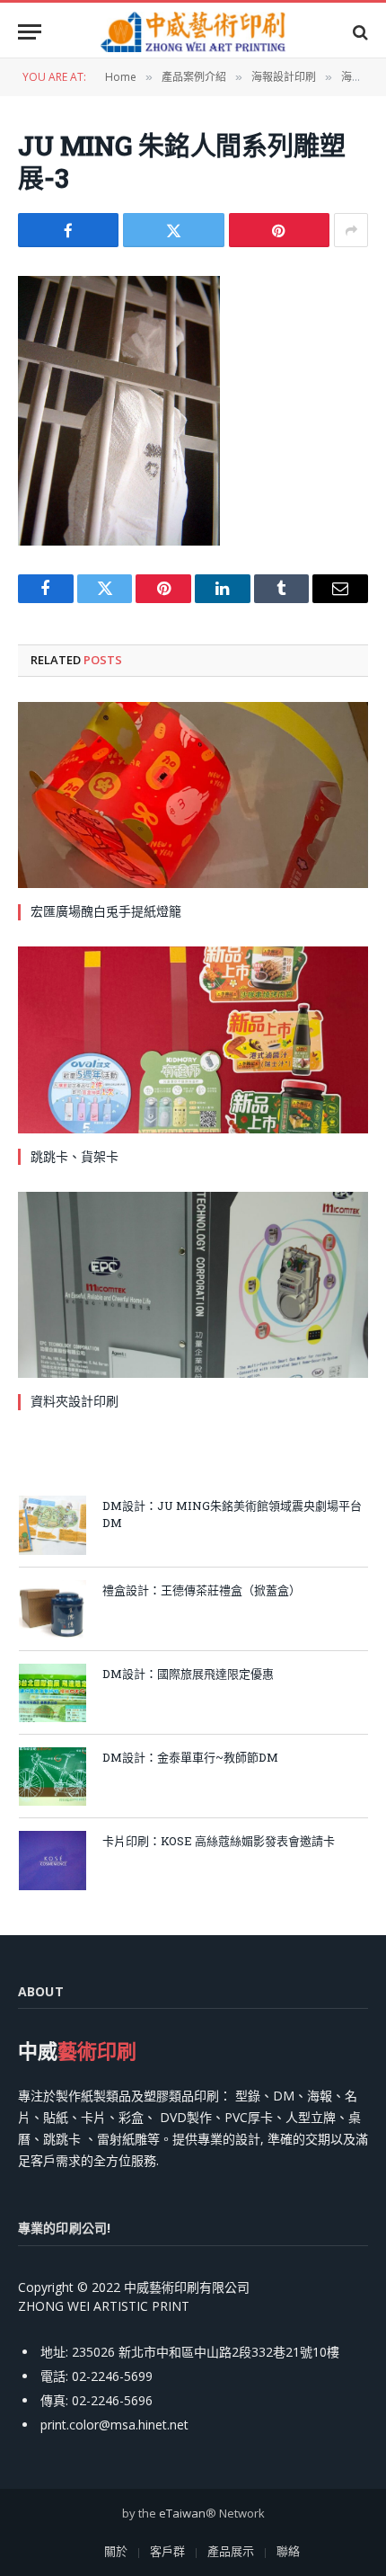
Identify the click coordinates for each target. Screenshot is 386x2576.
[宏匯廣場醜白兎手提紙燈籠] (193, 795)
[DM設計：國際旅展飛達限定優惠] (53, 1693)
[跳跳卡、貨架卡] (193, 1039)
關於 (116, 2551)
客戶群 (167, 2551)
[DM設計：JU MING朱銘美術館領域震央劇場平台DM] (53, 1525)
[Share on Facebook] (68, 230)
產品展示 (231, 2551)
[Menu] (30, 32)
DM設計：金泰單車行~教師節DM (190, 1757)
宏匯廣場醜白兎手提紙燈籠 (106, 911)
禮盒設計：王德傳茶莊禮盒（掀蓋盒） (202, 1590)
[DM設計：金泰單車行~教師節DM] (53, 1777)
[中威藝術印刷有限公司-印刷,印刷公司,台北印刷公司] (193, 32)
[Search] (359, 32)
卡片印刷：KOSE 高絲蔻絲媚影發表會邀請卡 (219, 1841)
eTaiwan (182, 2513)
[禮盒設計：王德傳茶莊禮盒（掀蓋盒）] (53, 1609)
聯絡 (288, 2551)
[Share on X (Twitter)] (173, 230)
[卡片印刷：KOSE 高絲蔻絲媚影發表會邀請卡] (53, 1860)
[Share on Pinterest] (279, 230)
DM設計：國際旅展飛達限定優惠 (188, 1674)
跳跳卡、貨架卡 (75, 1156)
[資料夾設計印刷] (193, 1285)
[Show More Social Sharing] (351, 230)
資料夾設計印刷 (75, 1401)
